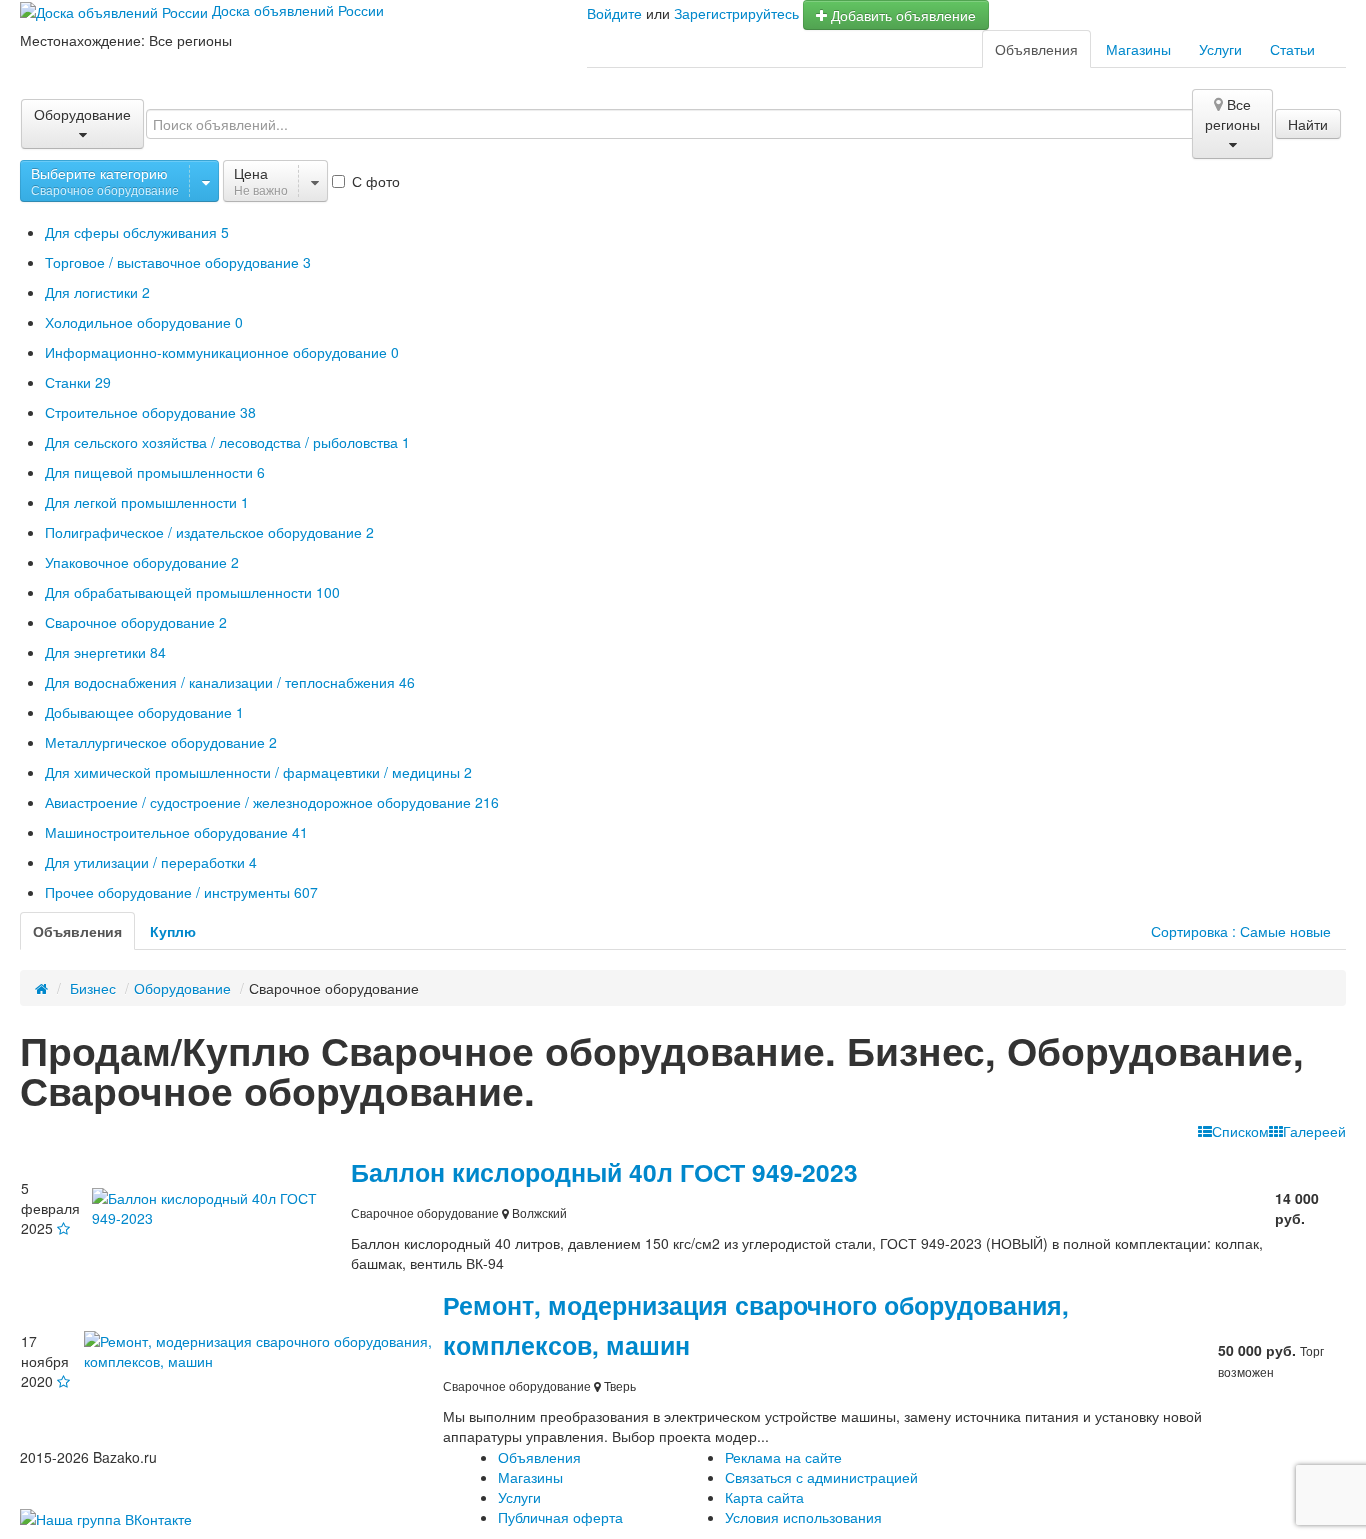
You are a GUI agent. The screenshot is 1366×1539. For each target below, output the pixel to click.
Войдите (614, 13)
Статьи (1292, 49)
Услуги (1220, 49)
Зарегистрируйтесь (736, 13)
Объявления (1036, 49)
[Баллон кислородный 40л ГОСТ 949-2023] (220, 1205)
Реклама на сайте (783, 1457)
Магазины (1138, 49)
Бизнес (93, 988)
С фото (374, 181)
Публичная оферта (560, 1517)
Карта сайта (764, 1497)
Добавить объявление (901, 15)
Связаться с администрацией (821, 1477)
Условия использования (803, 1517)
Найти (1308, 124)
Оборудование (182, 988)
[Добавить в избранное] (63, 1228)
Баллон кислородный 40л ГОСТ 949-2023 (604, 1172)
